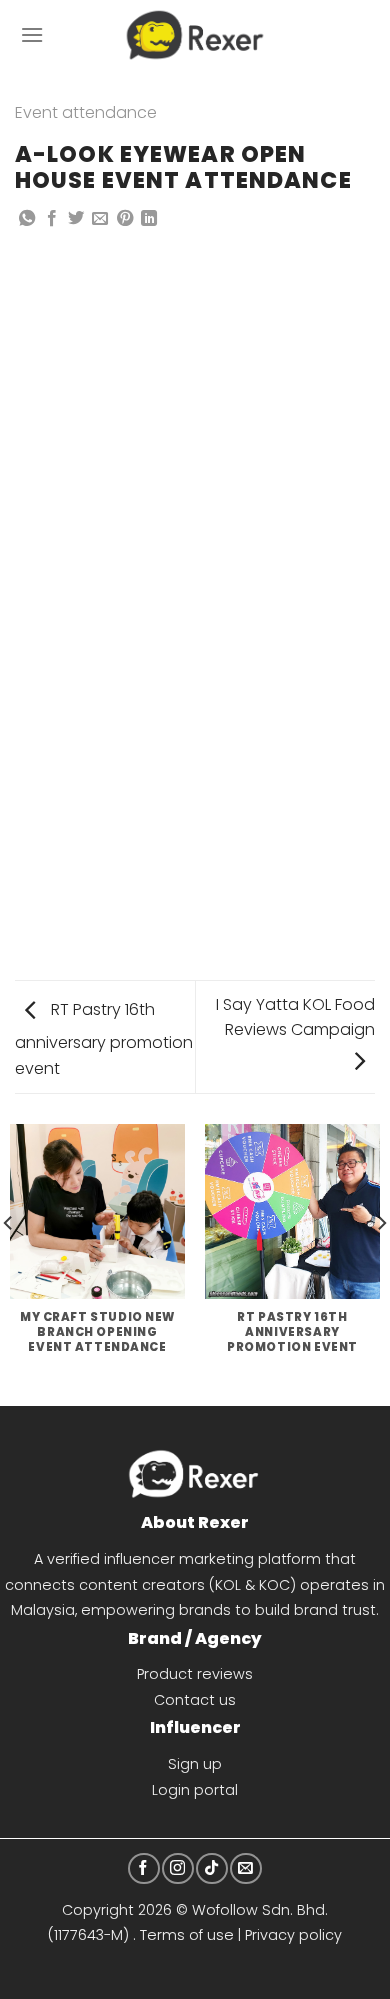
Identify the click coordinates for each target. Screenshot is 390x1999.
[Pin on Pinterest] (125, 219)
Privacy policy (293, 1935)
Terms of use (187, 1935)
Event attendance (86, 112)
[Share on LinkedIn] (149, 219)
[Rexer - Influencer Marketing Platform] (195, 35)
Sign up (195, 1764)
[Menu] (32, 34)
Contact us (195, 1700)
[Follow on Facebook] (143, 1868)
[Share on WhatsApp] (27, 219)
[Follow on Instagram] (177, 1868)
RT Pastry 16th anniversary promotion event (104, 1038)
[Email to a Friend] (100, 219)
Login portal (195, 1790)
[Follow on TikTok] (211, 1868)
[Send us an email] (245, 1868)
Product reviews (195, 1674)
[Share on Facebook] (52, 219)
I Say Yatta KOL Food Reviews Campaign (295, 1017)
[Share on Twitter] (76, 219)
